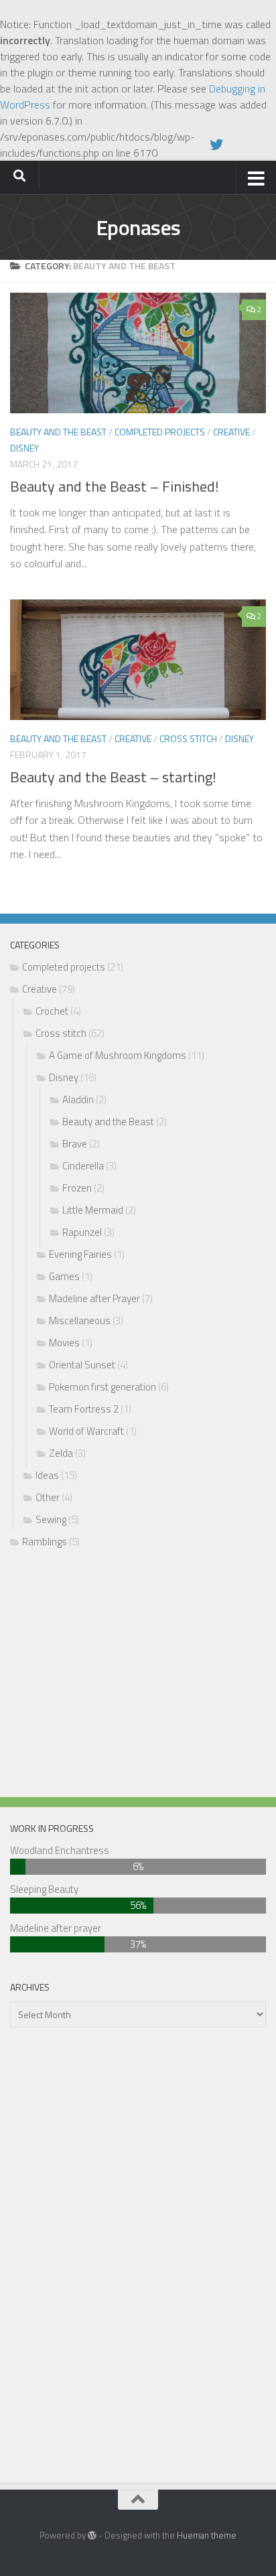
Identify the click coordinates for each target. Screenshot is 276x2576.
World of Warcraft (86, 1431)
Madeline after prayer (56, 1928)
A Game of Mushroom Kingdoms (118, 1055)
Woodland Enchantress (60, 1850)
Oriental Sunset (82, 1365)
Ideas (47, 1475)
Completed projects (160, 432)
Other (48, 1497)
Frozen (77, 1188)
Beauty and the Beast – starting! (113, 777)
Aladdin (78, 1099)
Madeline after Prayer (94, 1298)
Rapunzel (82, 1232)
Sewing (51, 1519)
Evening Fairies (80, 1254)
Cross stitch (188, 738)
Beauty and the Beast (58, 432)
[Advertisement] (138, 1676)
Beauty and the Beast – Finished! (115, 486)
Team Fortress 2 (84, 1409)
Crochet (52, 1011)
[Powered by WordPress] (92, 2535)
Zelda (61, 1453)
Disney (24, 448)
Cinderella (83, 1166)
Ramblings (45, 1542)
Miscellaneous (80, 1320)
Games (64, 1276)
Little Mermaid (93, 1210)
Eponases (138, 227)
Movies (64, 1343)
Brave (75, 1144)
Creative (231, 432)
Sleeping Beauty (44, 1889)
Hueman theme (207, 2535)
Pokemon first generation (102, 1387)
